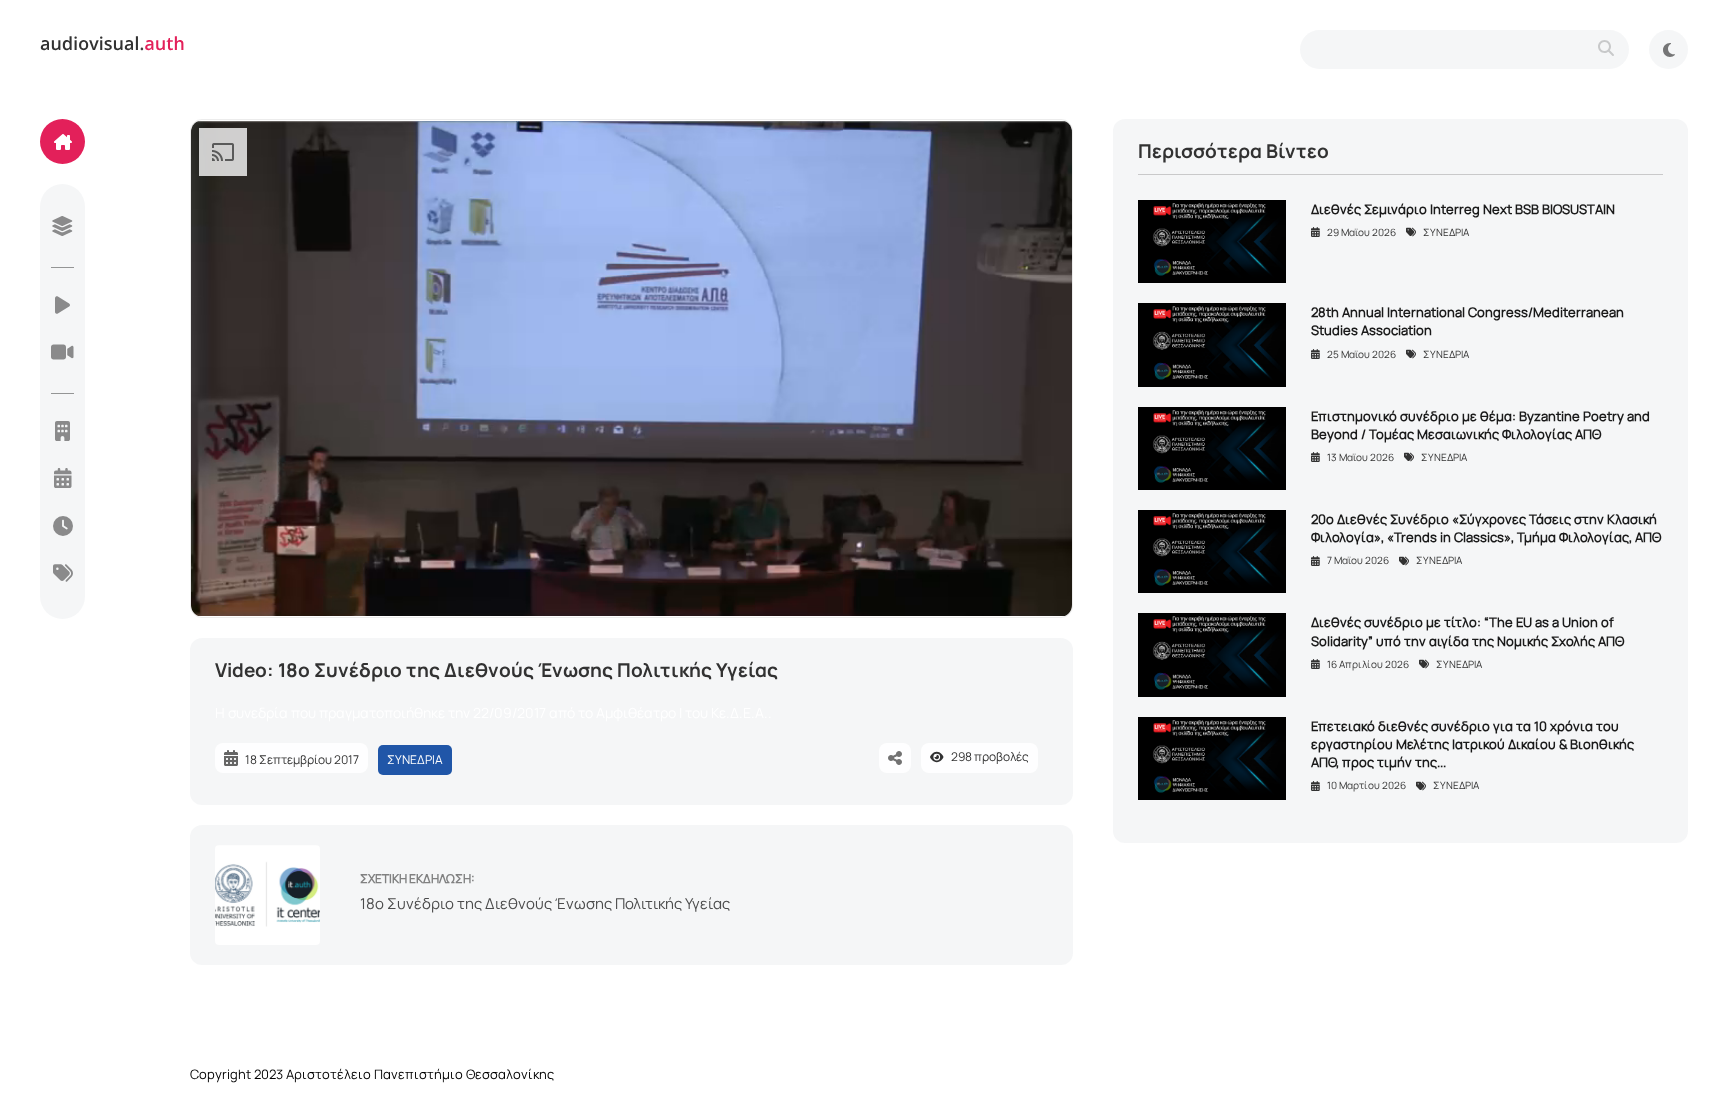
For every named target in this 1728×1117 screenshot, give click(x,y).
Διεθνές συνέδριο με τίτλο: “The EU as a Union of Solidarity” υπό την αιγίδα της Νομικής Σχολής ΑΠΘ (1467, 631)
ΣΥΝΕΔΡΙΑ (415, 759)
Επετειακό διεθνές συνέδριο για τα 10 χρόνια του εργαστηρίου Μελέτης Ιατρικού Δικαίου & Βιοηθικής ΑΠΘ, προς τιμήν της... (1472, 744)
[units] (62, 433)
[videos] (62, 307)
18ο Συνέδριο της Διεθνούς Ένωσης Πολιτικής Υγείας (545, 903)
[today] (62, 528)
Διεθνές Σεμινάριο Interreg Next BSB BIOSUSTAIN (1463, 209)
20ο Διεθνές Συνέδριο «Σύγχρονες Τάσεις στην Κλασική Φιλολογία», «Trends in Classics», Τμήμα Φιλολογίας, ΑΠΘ (1486, 528)
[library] (62, 228)
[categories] (62, 575)
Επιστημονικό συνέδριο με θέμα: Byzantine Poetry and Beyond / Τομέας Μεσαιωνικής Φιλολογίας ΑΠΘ (1480, 425)
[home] (62, 141)
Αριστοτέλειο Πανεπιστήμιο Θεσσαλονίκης (420, 1074)
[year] (62, 480)
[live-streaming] (62, 354)
